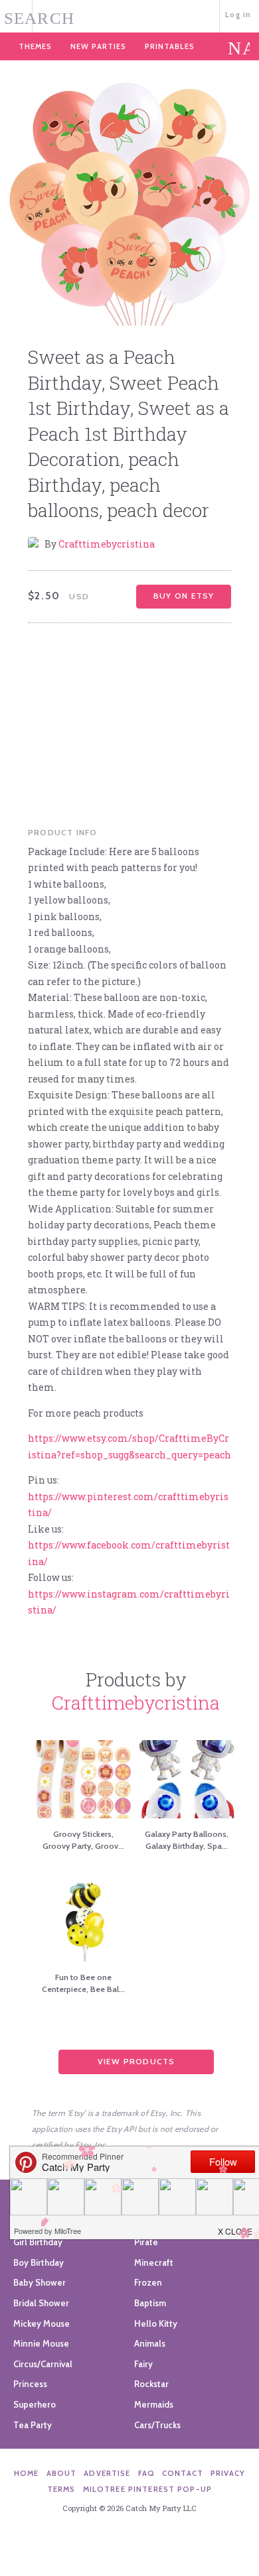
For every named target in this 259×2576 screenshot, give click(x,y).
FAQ (146, 2473)
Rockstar (151, 2384)
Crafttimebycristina (107, 544)
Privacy (228, 2473)
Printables (170, 46)
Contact (183, 2473)
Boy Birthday (39, 2262)
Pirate (146, 2242)
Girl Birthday (38, 2242)
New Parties (98, 46)
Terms (61, 2489)
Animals (150, 2343)
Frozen (148, 2282)
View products (136, 2061)
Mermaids (154, 2404)
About (62, 2473)
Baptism (150, 2303)
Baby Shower (40, 2282)
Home (27, 2473)
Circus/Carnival (43, 2364)
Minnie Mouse (41, 2343)
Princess (30, 2384)
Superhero (35, 2404)
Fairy (143, 2364)
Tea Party (33, 2425)
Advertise (107, 2473)
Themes (35, 46)
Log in (238, 15)
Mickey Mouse (42, 2323)
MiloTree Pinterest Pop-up (147, 2489)
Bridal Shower (41, 2303)
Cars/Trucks (157, 2425)
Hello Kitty (156, 2323)
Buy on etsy (184, 596)
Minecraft (154, 2262)
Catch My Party (129, 15)
